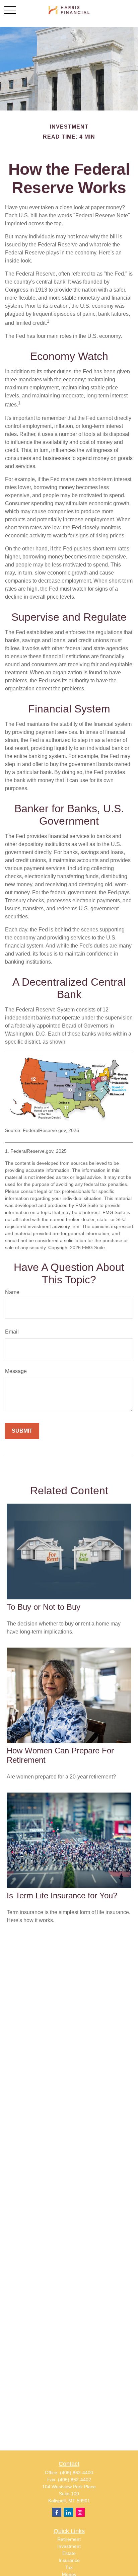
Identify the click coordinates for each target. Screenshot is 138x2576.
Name (12, 1292)
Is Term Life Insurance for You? (62, 1896)
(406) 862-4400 (77, 2473)
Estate (69, 2553)
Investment (69, 2546)
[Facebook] (57, 2512)
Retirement (69, 2539)
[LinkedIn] (68, 2512)
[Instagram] (80, 2512)
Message (16, 1371)
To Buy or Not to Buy (44, 1607)
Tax (69, 2567)
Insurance (69, 2560)
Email (12, 1332)
